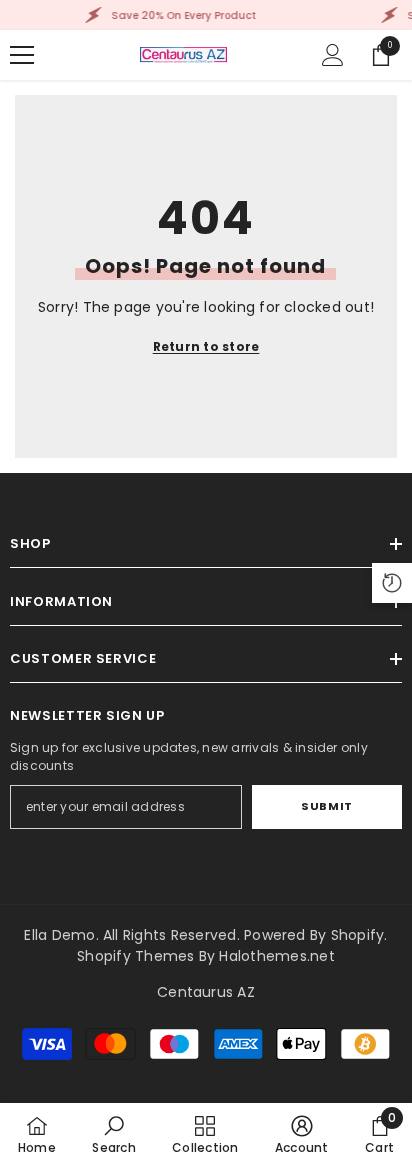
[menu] (22, 55)
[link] (113, 1134)
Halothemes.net (276, 956)
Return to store (206, 346)
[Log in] (333, 55)
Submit (326, 806)
